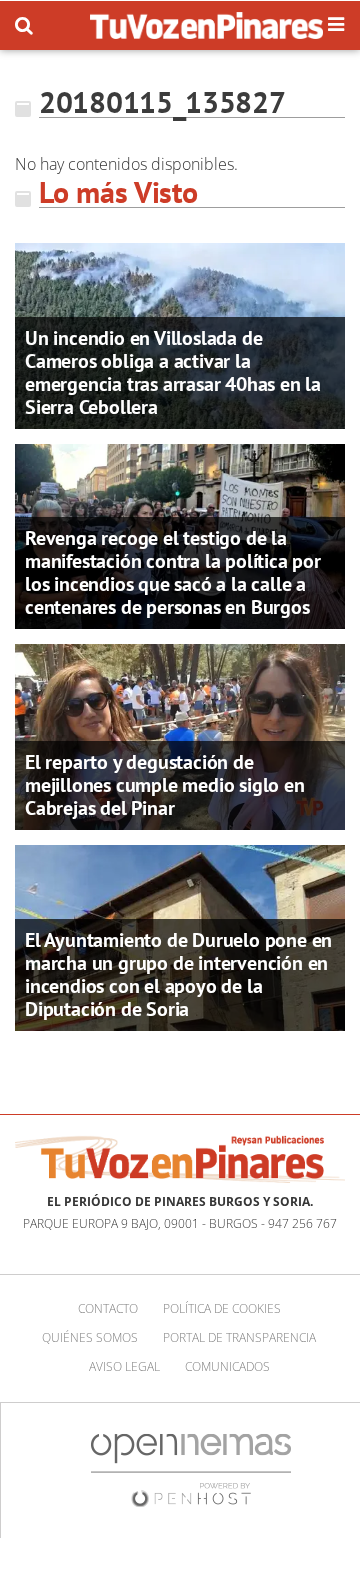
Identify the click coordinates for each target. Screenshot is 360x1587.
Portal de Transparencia (239, 1337)
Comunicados (227, 1366)
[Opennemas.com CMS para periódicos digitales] (191, 1468)
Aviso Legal (124, 1366)
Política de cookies (222, 1308)
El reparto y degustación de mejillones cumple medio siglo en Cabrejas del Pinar (165, 785)
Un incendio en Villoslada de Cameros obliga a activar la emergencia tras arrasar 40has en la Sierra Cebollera (173, 372)
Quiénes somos (90, 1337)
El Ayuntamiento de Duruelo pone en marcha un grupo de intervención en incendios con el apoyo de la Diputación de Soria (178, 974)
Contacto (108, 1308)
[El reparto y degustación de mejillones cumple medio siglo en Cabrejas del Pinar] (180, 735)
